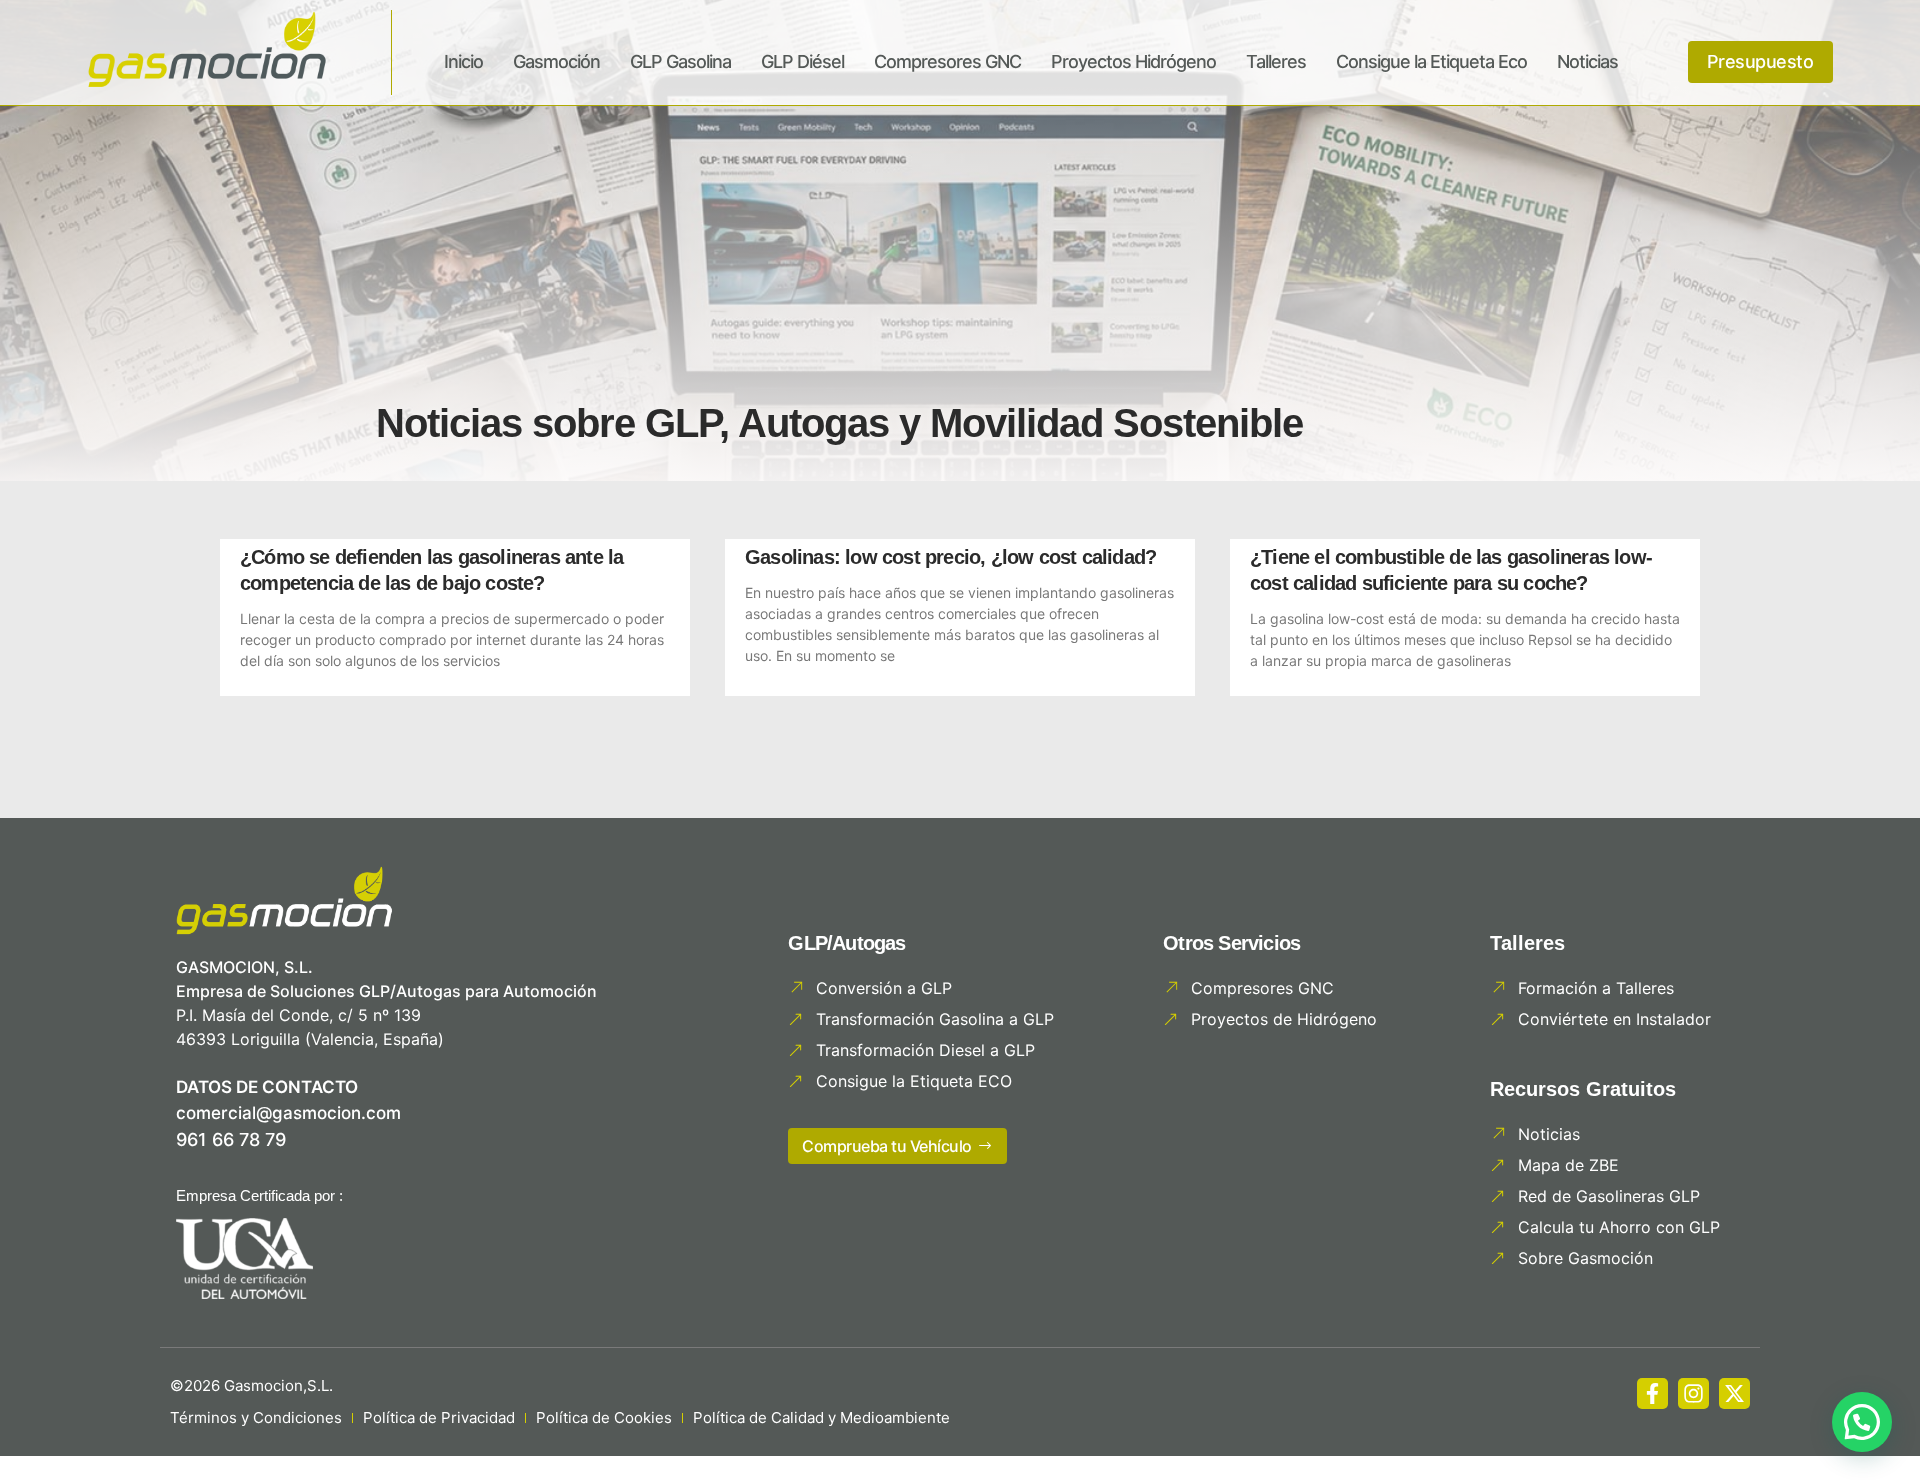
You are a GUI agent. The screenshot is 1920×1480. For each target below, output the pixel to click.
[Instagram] (1693, 1393)
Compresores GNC (947, 61)
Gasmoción (556, 61)
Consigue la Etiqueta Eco (1431, 61)
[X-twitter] (1734, 1393)
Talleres (1276, 61)
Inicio (463, 61)
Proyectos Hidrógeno (1133, 61)
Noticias (1587, 61)
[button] (1862, 1422)
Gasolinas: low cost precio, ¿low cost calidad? (950, 557)
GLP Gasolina (680, 61)
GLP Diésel (802, 61)
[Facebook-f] (1652, 1393)
